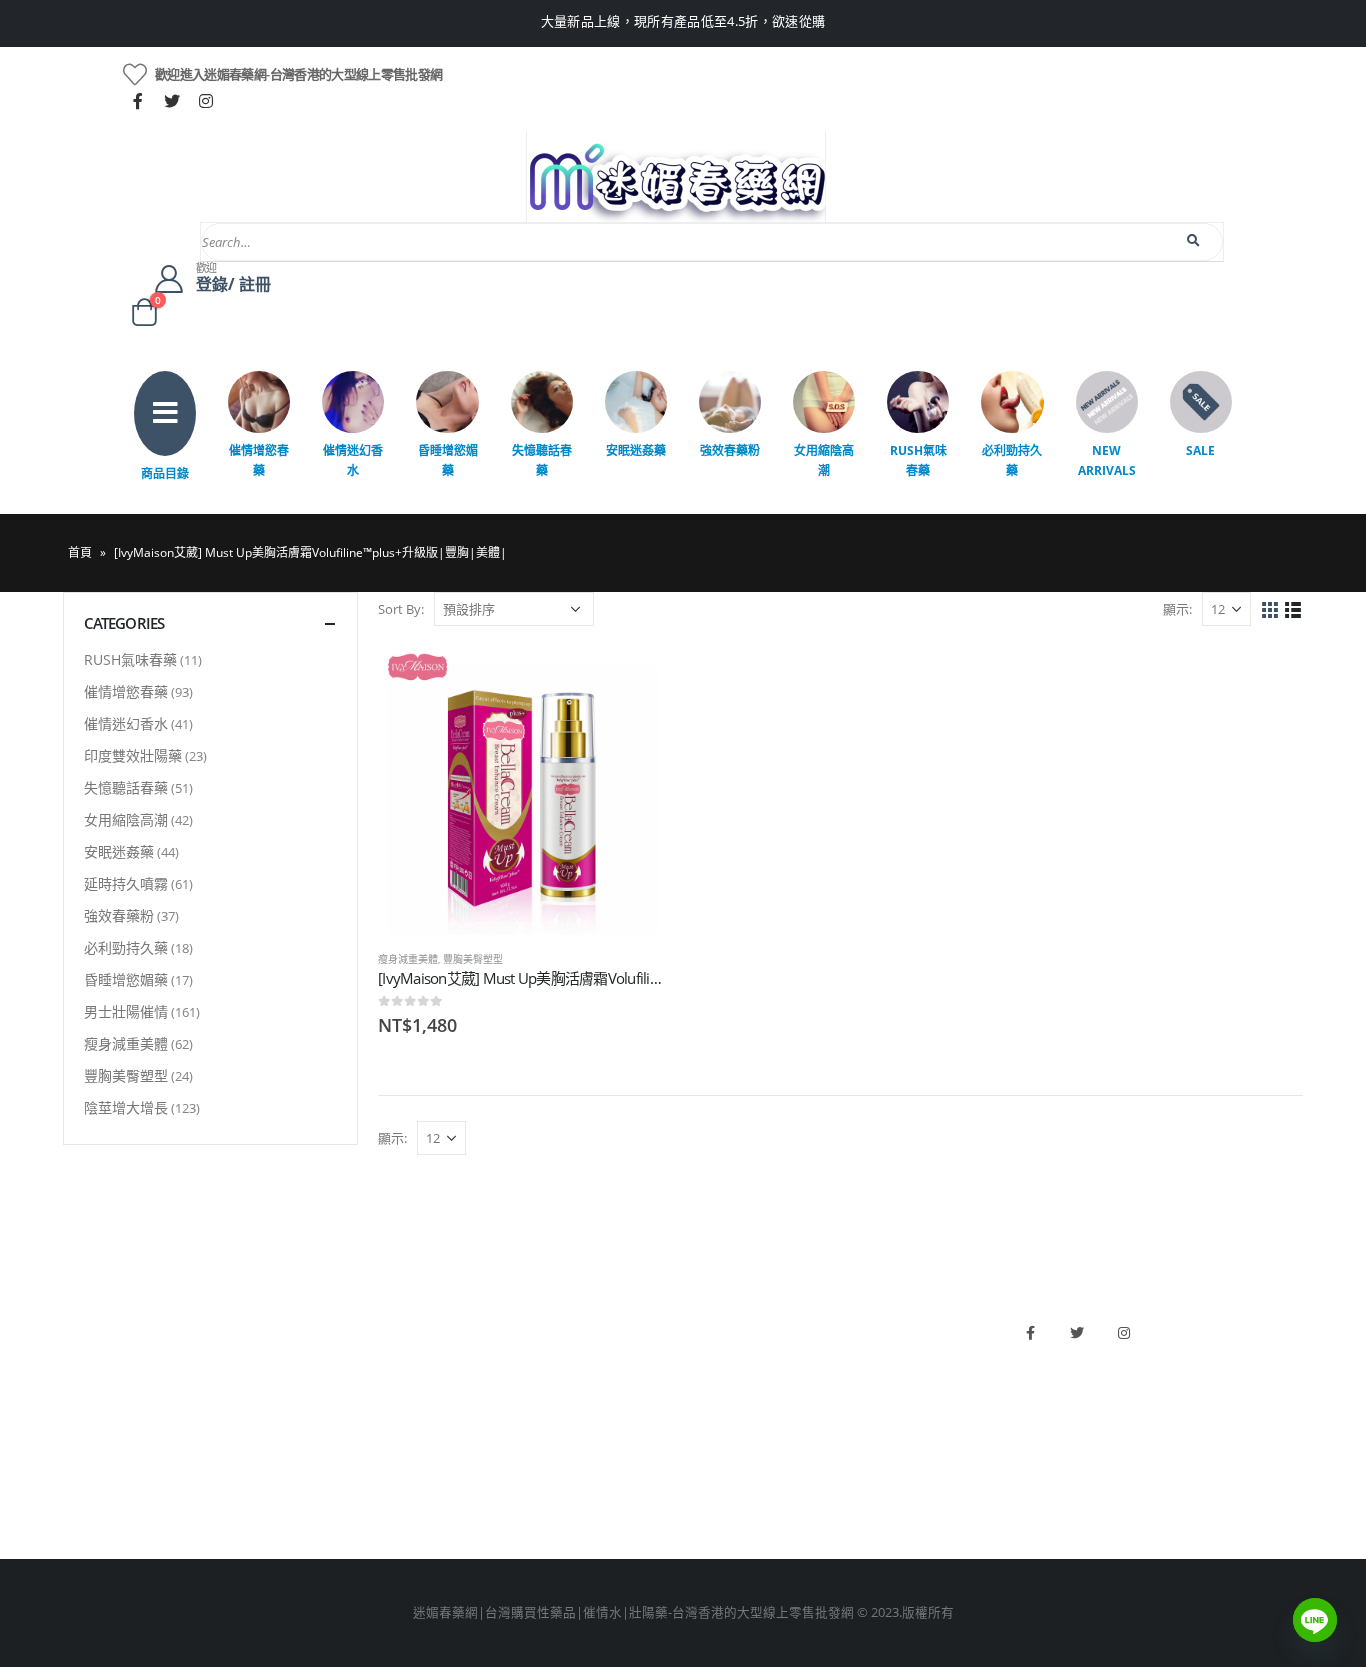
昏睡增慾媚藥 (448, 460)
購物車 (82, 1458)
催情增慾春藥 (259, 460)
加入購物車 (633, 679)
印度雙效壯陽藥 (133, 755)
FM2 (391, 1390)
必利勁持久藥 (1012, 460)
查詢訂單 (89, 1390)
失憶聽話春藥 (542, 460)
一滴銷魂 (404, 1458)
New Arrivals (1107, 460)
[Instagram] (206, 101)
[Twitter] (172, 101)
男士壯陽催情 (126, 1011)
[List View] (1293, 610)
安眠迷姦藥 (636, 450)
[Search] (1194, 241)
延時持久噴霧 (126, 883)
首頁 (80, 552)
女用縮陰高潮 (824, 460)
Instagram (1124, 1333)
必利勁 (712, 1356)
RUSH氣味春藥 (918, 460)
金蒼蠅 (397, 1356)
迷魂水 (397, 1424)
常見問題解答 (102, 1356)
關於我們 (89, 1322)
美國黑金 (719, 1322)
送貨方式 (89, 1424)
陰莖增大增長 (126, 1107)
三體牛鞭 (719, 1424)
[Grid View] (1270, 610)
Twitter (1077, 1333)
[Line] (1315, 1620)
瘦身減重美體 (408, 959)
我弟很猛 (719, 1492)
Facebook (1030, 1333)
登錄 (76, 1492)
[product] (522, 790)
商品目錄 (165, 473)
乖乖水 (397, 1322)
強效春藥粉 (730, 450)
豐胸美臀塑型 (473, 959)
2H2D (709, 1390)
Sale (1200, 450)
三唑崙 (397, 1492)
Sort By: (401, 609)
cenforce (718, 1458)
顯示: (1177, 609)
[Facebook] (138, 101)
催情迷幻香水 (353, 460)
